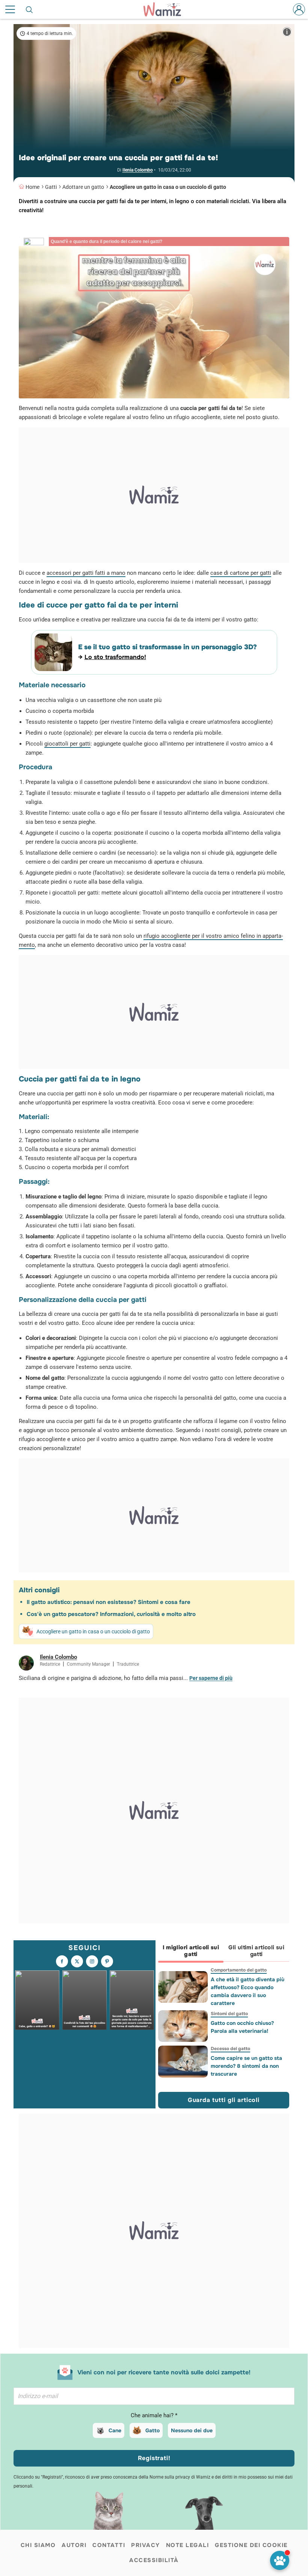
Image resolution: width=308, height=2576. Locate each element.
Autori (74, 2545)
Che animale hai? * (154, 2415)
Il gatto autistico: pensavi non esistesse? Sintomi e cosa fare (109, 1602)
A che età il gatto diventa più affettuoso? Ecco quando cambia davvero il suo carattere (247, 1991)
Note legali (188, 2545)
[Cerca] (30, 9)
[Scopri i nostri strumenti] (280, 2560)
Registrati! (154, 2458)
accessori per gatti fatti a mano (86, 573)
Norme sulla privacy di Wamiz (180, 2477)
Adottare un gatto (83, 187)
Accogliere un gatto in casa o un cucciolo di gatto (168, 187)
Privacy (146, 2545)
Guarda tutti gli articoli (224, 2100)
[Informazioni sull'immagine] (287, 32)
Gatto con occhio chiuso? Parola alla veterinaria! (242, 2027)
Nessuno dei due (192, 2430)
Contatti (109, 2545)
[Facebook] (62, 1961)
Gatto (152, 2430)
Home (32, 187)
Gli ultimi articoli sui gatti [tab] (256, 1951)
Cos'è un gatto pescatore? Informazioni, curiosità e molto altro (111, 1614)
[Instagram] (92, 1961)
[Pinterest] (107, 1961)
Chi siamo (38, 2545)
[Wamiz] (166, 9)
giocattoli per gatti (67, 744)
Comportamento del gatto (238, 1970)
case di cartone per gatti (241, 573)
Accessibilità (154, 2560)
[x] (77, 1961)
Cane (115, 2430)
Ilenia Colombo (138, 170)
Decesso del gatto (230, 2049)
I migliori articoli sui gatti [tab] (191, 1951)
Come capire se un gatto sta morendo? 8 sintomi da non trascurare (246, 2066)
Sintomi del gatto (229, 2014)
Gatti (51, 187)
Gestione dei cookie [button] (251, 2545)
